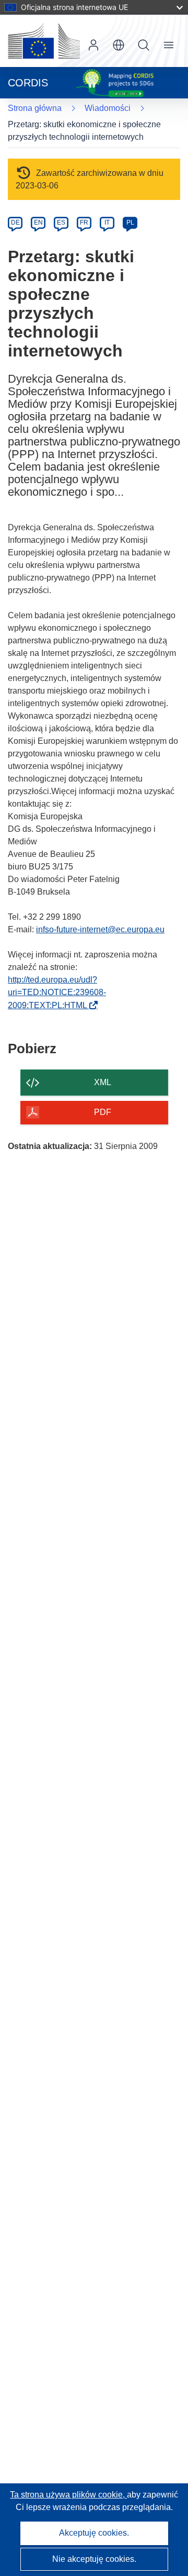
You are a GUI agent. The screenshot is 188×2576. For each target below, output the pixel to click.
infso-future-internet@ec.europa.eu (100, 929)
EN (38, 222)
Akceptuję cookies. (94, 2533)
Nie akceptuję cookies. (94, 2559)
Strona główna (35, 108)
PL (130, 222)
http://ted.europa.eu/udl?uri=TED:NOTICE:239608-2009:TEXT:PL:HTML (57, 993)
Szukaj (144, 45)
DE (15, 222)
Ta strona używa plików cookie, (68, 2495)
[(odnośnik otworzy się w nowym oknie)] (44, 41)
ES (61, 222)
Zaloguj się (93, 45)
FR (84, 222)
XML (103, 1082)
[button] (119, 45)
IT (107, 222)
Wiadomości (108, 108)
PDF (103, 1112)
